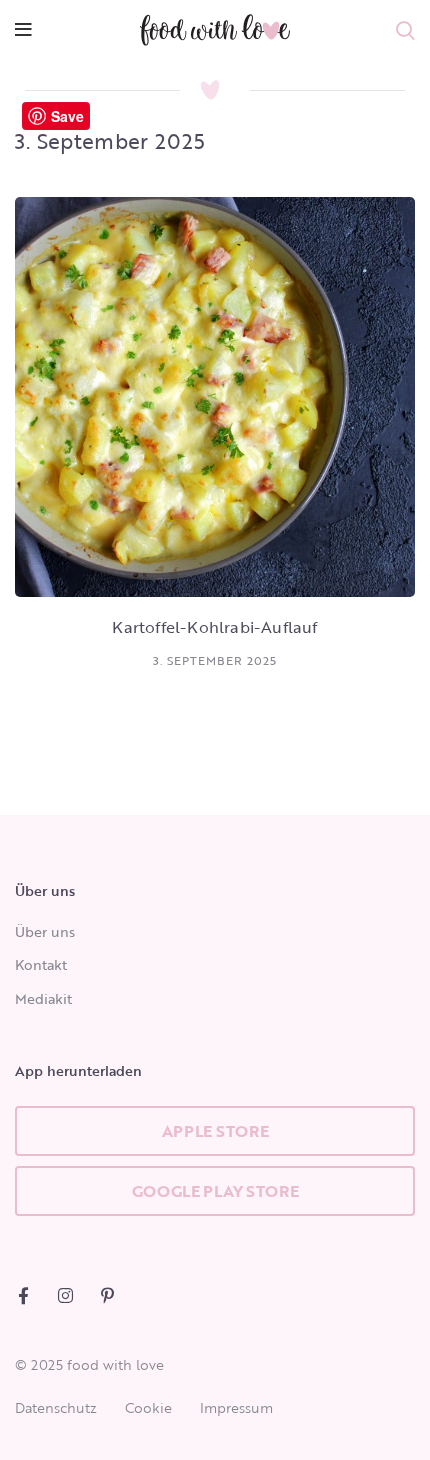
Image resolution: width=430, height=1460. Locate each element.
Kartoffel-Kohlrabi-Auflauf (214, 627)
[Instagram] (65, 1295)
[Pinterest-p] (107, 1295)
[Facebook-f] (23, 1295)
